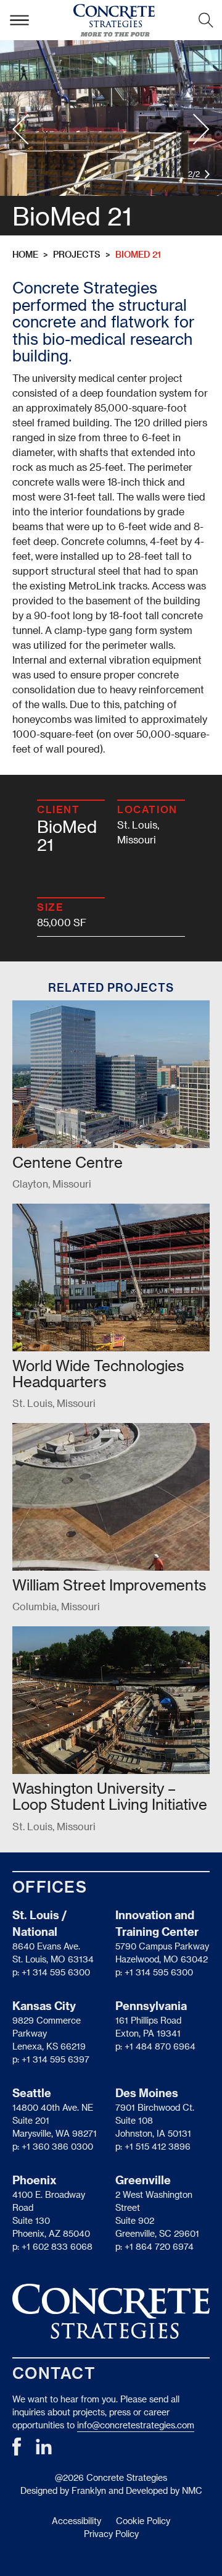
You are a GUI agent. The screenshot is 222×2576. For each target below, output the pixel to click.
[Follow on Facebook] (17, 2452)
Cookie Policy (143, 2521)
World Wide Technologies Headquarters (98, 1373)
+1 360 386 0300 (57, 2146)
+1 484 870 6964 (160, 2046)
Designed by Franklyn (63, 2490)
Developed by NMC (164, 2490)
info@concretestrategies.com (136, 2425)
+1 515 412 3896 (158, 2146)
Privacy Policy (111, 2534)
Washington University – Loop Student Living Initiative (110, 1796)
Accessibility (76, 2521)
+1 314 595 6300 (56, 1972)
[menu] (19, 20)
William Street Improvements (109, 1585)
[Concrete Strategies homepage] (114, 20)
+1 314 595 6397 (55, 2059)
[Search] (206, 20)
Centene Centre (68, 1162)
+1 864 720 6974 (159, 2246)
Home (25, 254)
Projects (77, 254)
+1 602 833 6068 (57, 2246)
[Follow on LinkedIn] (44, 2451)
